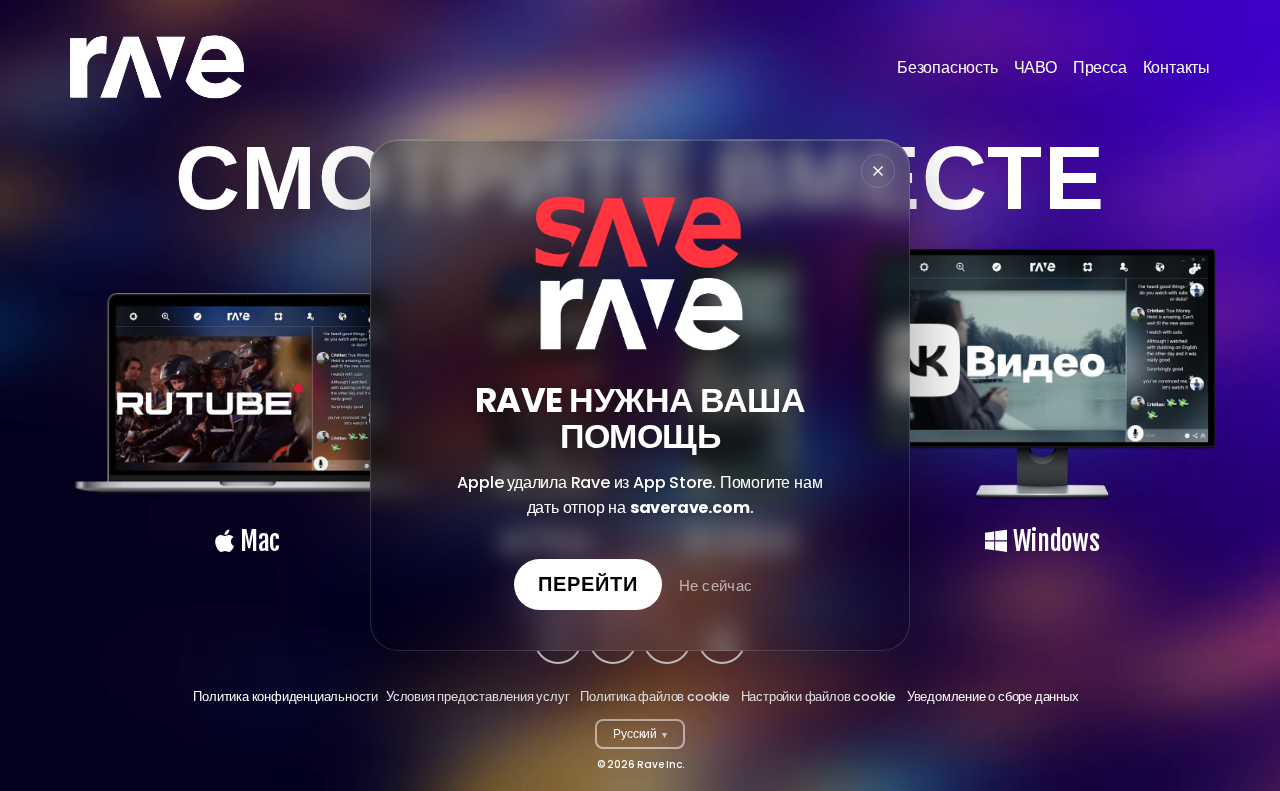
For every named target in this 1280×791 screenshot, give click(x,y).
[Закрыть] (878, 171)
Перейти (588, 585)
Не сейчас (716, 586)
